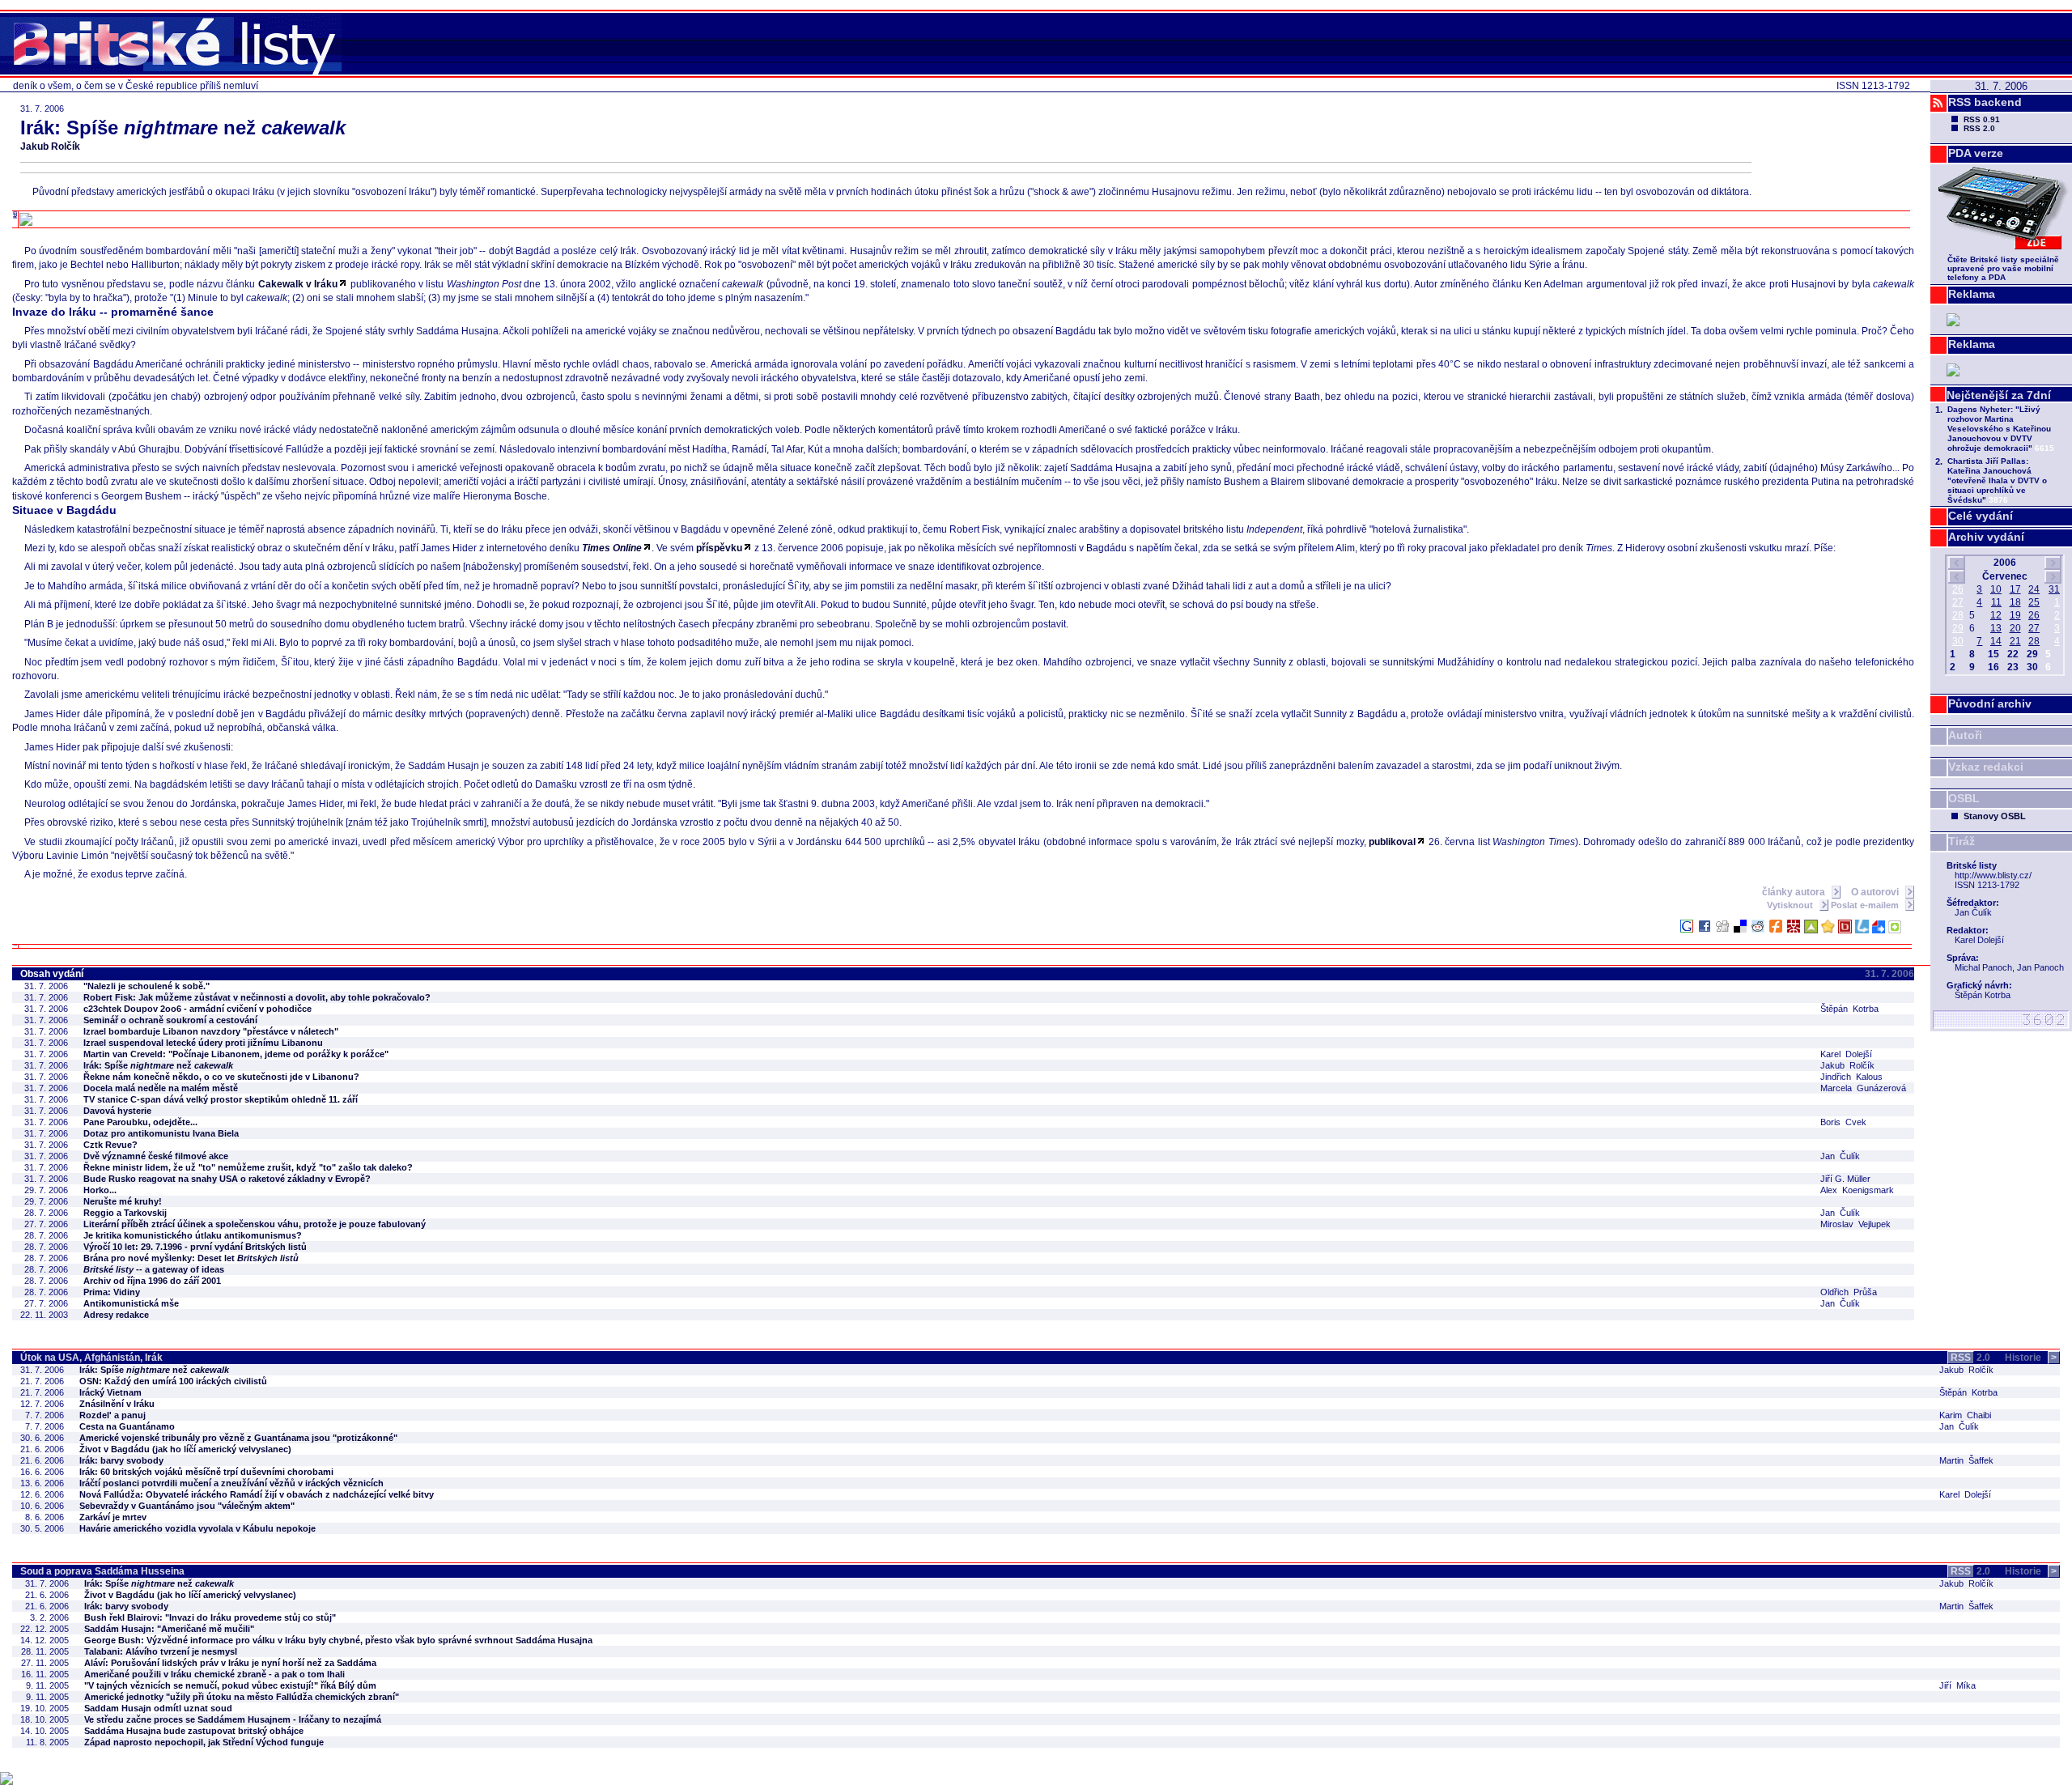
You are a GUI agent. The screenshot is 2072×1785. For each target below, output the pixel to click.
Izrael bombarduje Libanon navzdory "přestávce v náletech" (211, 1031)
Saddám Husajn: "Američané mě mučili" (169, 1629)
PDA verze (1976, 153)
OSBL (1964, 798)
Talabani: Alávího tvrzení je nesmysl (161, 1651)
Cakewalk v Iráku (298, 284)
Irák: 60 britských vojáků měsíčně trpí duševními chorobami (206, 1472)
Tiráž (1962, 841)
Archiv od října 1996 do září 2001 (152, 1281)
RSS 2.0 (1979, 128)
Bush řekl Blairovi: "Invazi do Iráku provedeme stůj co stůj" (210, 1617)
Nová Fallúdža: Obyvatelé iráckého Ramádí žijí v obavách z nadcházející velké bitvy (257, 1494)
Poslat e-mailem (1866, 905)
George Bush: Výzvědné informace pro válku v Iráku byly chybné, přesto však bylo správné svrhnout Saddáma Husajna (338, 1640)
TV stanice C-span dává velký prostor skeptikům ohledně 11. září (221, 1099)
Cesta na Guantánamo (127, 1426)
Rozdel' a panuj (113, 1415)
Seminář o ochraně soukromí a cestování (170, 1020)
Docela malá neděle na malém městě (161, 1088)
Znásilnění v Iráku (117, 1404)
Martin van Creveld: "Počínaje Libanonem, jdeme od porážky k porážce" (236, 1054)
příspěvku (719, 548)
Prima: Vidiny (112, 1292)
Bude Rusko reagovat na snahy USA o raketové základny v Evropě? (227, 1179)
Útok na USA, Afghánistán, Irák (91, 1358)
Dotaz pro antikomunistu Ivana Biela (161, 1133)
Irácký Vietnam (110, 1392)
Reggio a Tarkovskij (125, 1213)
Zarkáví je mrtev (113, 1517)
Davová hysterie (117, 1111)
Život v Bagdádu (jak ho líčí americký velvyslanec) (185, 1449)
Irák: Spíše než (158, 1065)
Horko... (100, 1190)
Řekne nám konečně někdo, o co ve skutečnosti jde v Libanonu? (221, 1077)
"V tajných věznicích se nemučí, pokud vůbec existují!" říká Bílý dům (230, 1685)
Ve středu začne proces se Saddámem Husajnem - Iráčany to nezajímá (233, 1719)
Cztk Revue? (110, 1145)
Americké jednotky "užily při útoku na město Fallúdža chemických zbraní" (242, 1697)
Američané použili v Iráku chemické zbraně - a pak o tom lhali (214, 1674)
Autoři (1965, 735)
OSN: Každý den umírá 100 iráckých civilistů (173, 1381)
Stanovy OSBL (1995, 816)
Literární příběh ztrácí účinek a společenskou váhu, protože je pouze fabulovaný (255, 1224)
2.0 (1970, 1358)
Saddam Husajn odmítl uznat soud (158, 1708)
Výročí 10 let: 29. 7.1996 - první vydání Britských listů (195, 1247)
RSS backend (1985, 102)
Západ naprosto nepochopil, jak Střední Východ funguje (204, 1742)
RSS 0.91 (1982, 119)
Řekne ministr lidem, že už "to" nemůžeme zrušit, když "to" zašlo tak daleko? (248, 1167)
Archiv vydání (1986, 537)
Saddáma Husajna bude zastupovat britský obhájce (194, 1731)
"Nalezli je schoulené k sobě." (146, 986)
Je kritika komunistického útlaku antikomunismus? (193, 1235)
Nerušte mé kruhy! (123, 1201)
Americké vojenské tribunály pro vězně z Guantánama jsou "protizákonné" (238, 1438)
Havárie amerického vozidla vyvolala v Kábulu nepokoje (197, 1528)
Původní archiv (1990, 703)
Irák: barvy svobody (121, 1460)
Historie (2031, 1358)
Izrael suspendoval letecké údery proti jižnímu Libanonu (203, 1043)
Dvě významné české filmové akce (156, 1156)
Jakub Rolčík (50, 147)
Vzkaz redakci (1986, 767)
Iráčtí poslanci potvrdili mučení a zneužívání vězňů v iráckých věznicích (231, 1483)
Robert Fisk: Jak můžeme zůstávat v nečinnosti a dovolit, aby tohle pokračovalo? (257, 997)
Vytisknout (1791, 905)
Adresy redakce (116, 1315)
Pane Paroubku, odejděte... (140, 1122)
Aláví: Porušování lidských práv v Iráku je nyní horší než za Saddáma (230, 1663)
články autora (1795, 892)
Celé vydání (1981, 516)
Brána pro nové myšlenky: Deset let (191, 1258)
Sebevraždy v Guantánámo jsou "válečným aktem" (187, 1506)
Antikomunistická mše (131, 1303)
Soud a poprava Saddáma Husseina (102, 1571)
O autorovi (1876, 892)
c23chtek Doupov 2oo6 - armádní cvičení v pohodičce (197, 1009)
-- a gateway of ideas (154, 1269)
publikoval (1392, 842)
